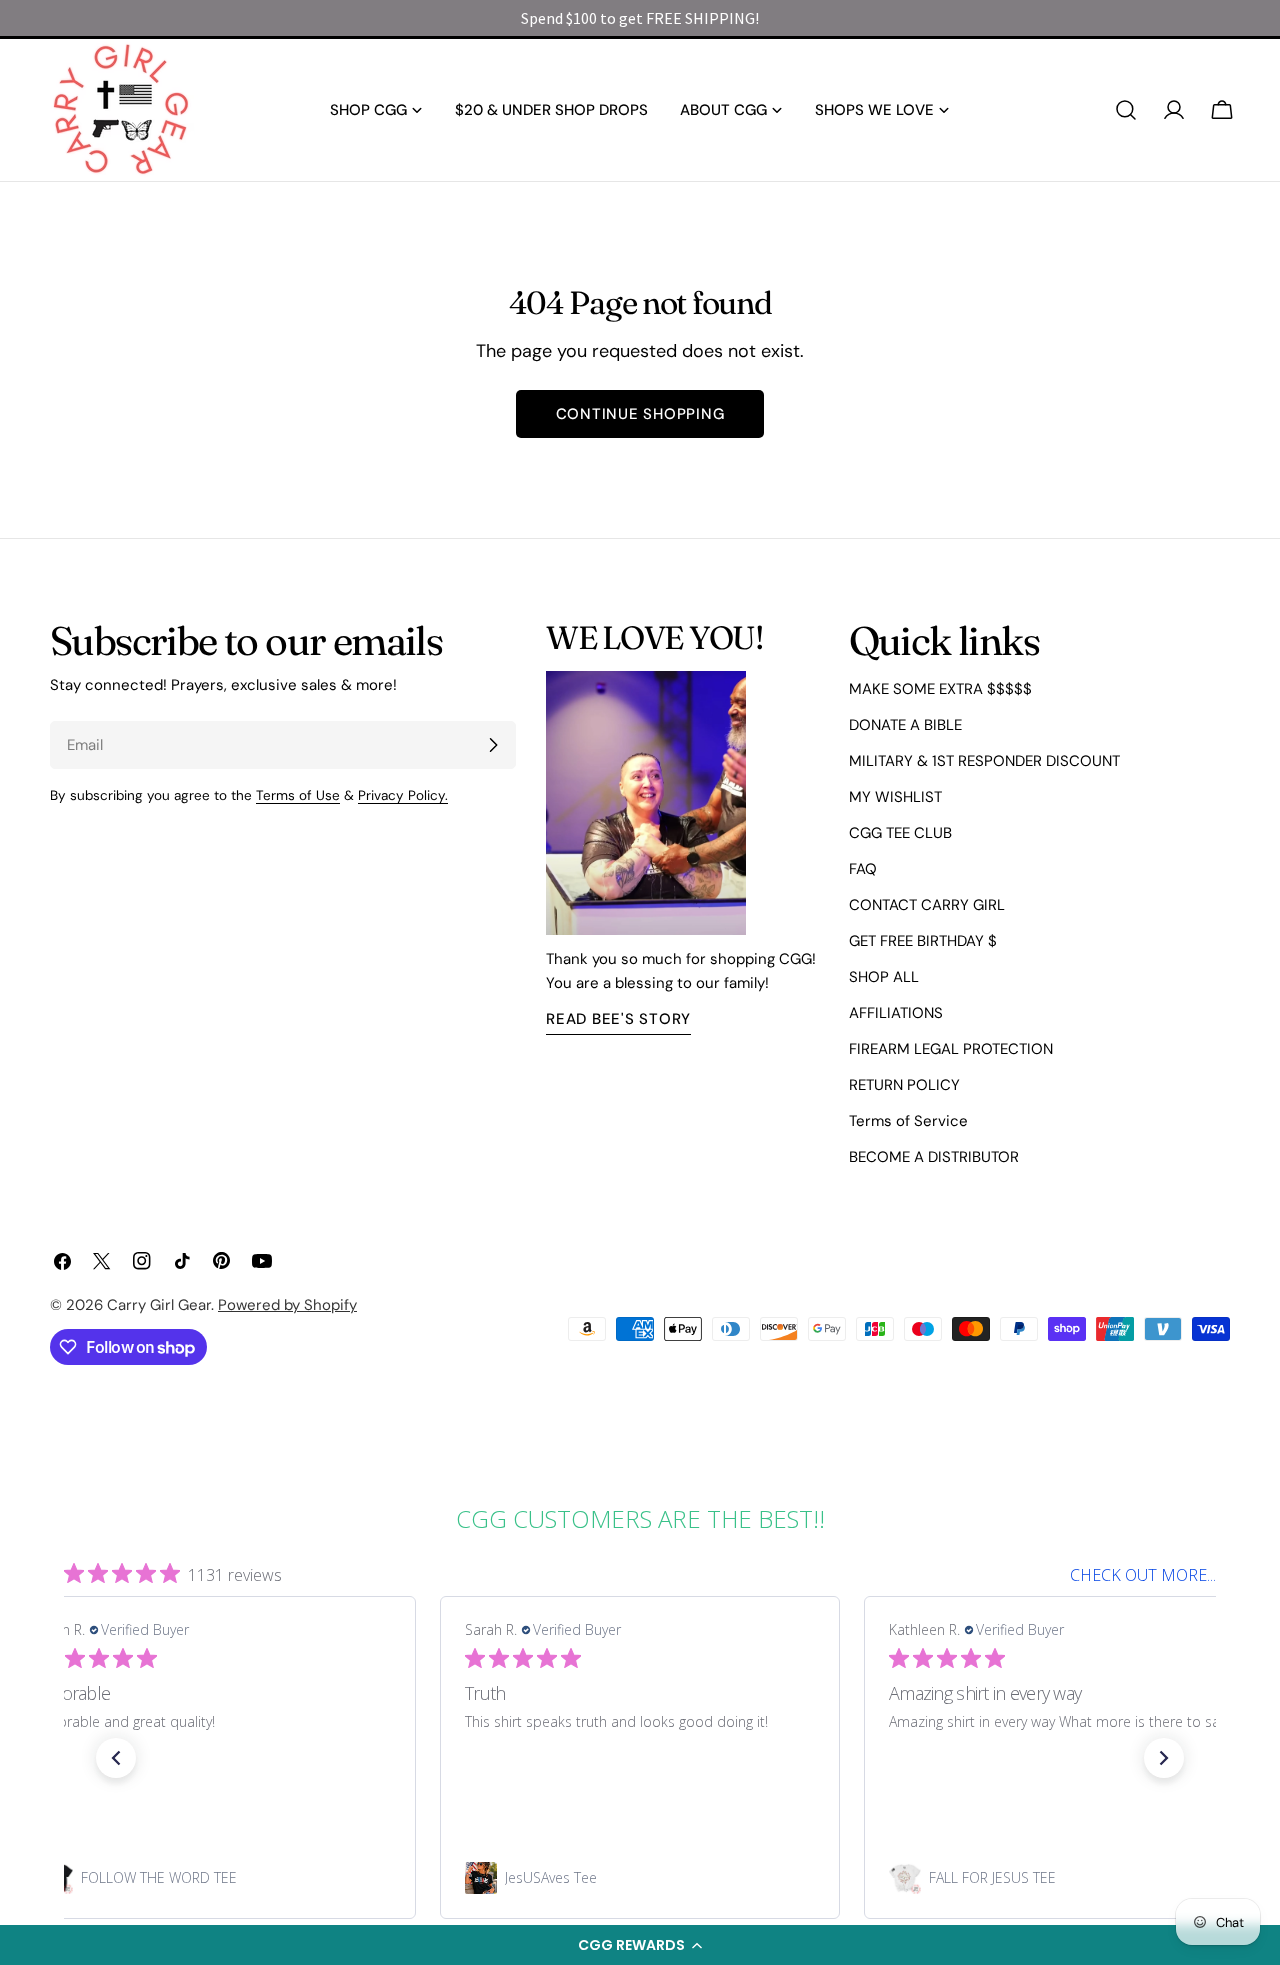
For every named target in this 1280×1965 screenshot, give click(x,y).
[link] (216, 1878)
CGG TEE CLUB (900, 833)
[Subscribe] (493, 745)
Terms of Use (298, 795)
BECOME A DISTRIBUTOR (934, 1157)
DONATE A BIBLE (905, 725)
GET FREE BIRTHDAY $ (923, 941)
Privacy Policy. (403, 795)
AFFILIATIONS (896, 1013)
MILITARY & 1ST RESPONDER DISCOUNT (984, 761)
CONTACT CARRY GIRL (927, 905)
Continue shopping (640, 414)
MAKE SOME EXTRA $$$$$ (940, 689)
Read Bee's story (618, 1019)
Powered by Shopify (287, 1305)
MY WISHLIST (895, 797)
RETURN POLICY (904, 1085)
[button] (640, 1945)
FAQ (863, 869)
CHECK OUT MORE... (1143, 1575)
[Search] (1126, 110)
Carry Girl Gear (159, 1305)
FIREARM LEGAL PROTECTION (951, 1049)
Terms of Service (908, 1121)
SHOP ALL (884, 977)
